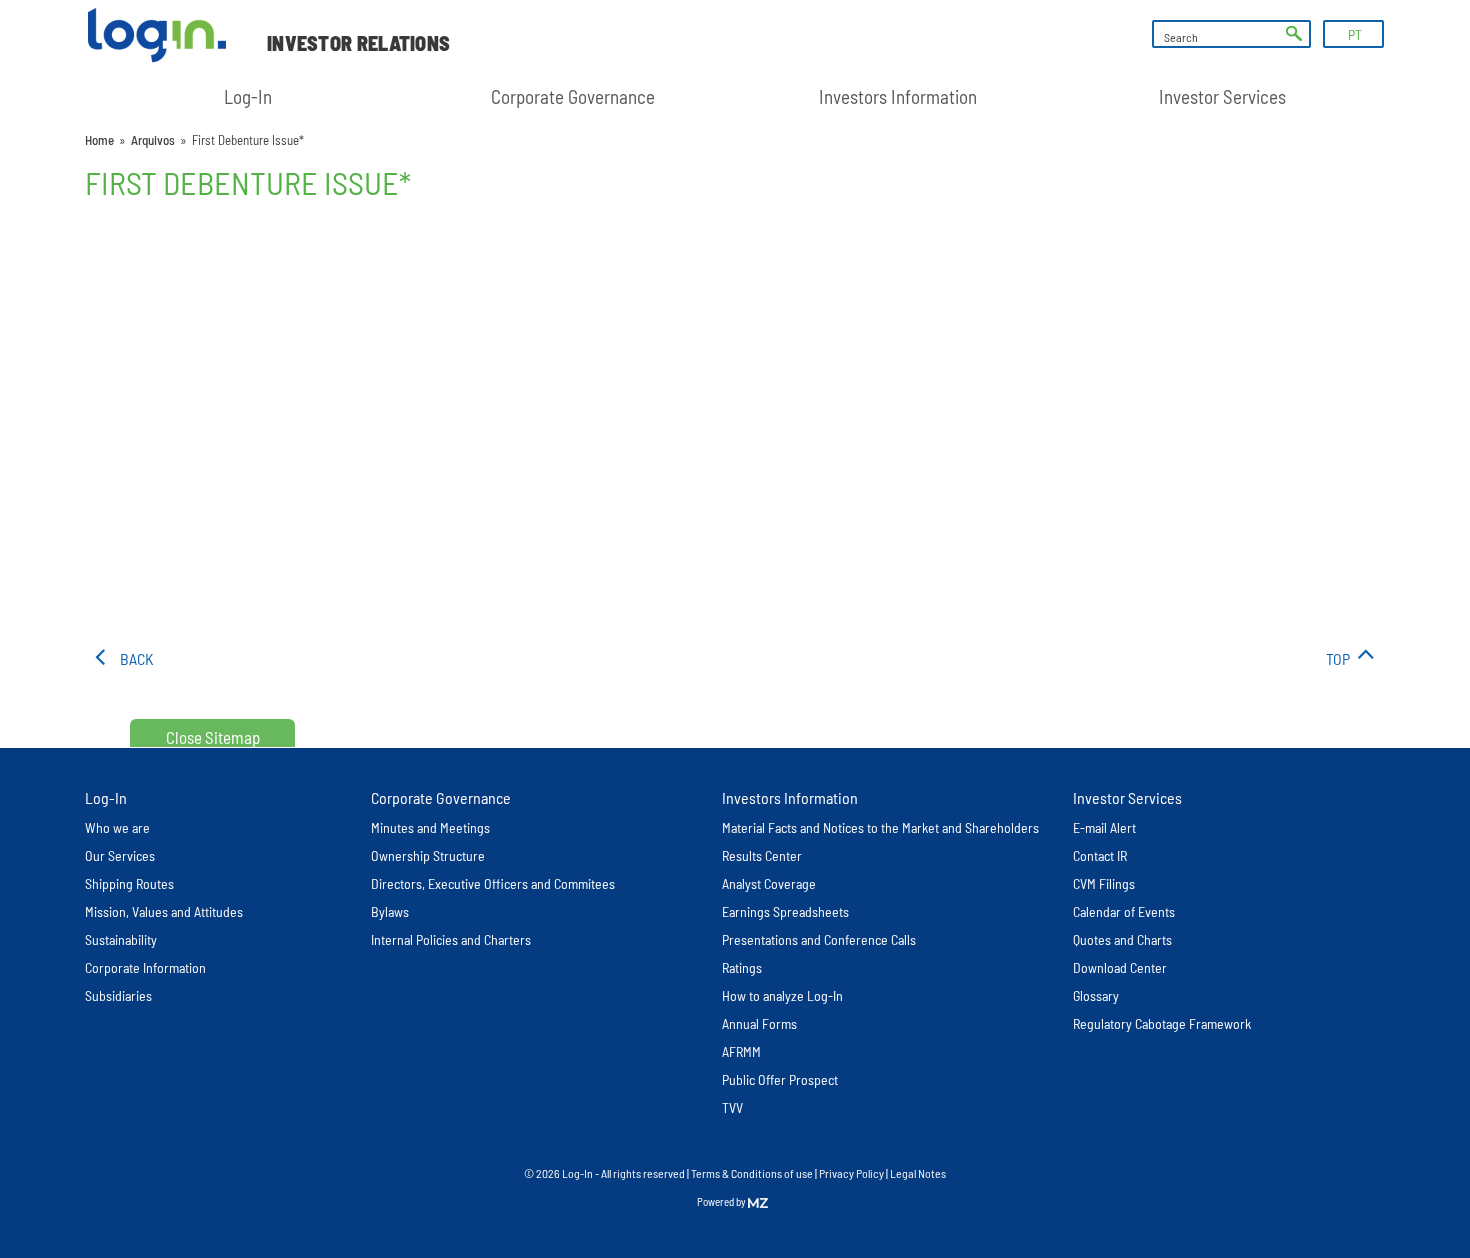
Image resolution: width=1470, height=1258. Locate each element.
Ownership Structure (428, 855)
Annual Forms (759, 1023)
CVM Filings (1104, 883)
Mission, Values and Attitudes (164, 911)
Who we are (117, 827)
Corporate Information (145, 967)
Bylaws (390, 911)
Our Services (120, 855)
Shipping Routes (129, 883)
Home (99, 140)
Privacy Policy (851, 1173)
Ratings (742, 967)
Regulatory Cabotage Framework (1162, 1023)
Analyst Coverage (769, 883)
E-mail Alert (1104, 827)
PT (1355, 34)
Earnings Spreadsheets (785, 911)
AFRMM (741, 1051)
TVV (732, 1107)
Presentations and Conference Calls (819, 939)
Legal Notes (918, 1173)
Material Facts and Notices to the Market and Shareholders (880, 827)
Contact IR (1100, 855)
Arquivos (153, 140)
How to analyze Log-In (782, 995)
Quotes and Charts (1122, 939)
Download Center (1120, 967)
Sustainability (121, 939)
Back (137, 658)
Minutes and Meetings (430, 827)
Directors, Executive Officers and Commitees (493, 883)
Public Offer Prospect (780, 1079)
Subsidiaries (118, 995)
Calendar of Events (1124, 911)
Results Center (762, 855)
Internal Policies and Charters (451, 939)
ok (1294, 34)
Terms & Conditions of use (753, 1173)
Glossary (1096, 995)
